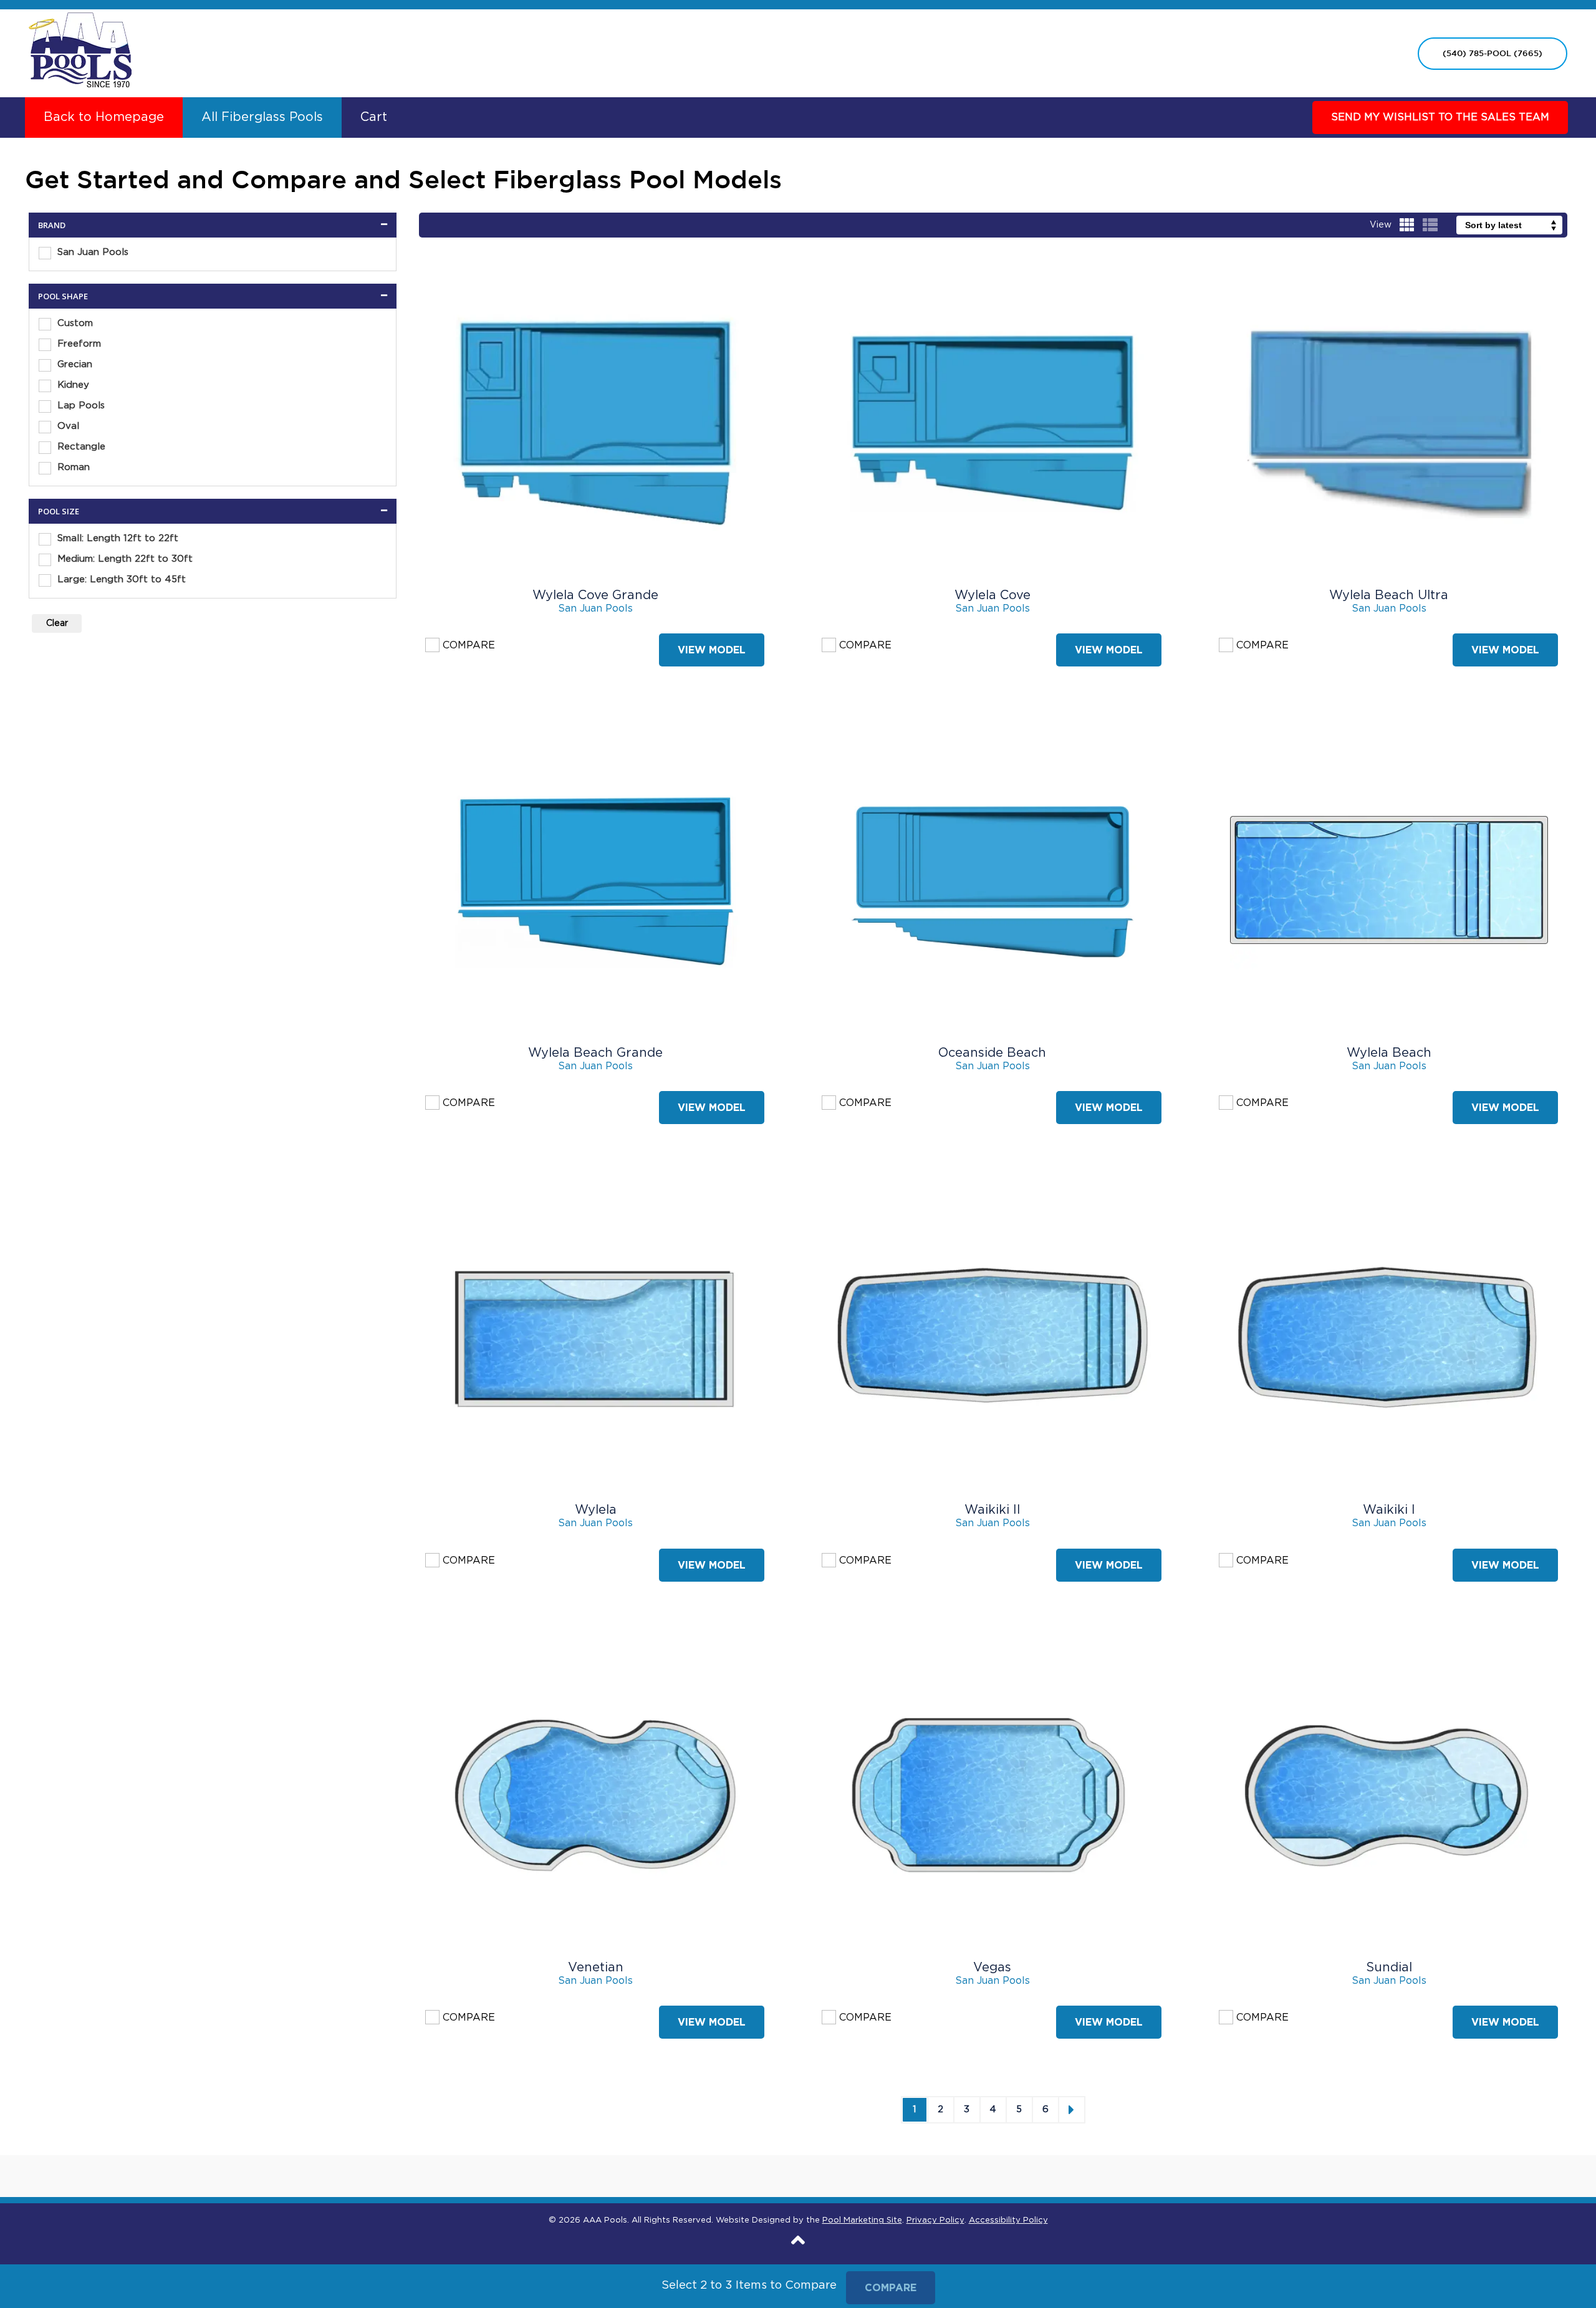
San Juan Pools (595, 608)
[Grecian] (45, 365)
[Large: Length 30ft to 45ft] (45, 580)
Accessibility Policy (1008, 2220)
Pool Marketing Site (862, 2220)
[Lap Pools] (45, 406)
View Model (712, 650)
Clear (57, 623)
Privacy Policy (935, 2220)
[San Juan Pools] (45, 253)
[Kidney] (45, 386)
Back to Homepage (104, 117)
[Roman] (45, 468)
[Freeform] (45, 345)
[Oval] (45, 427)
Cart (374, 117)
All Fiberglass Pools (262, 117)
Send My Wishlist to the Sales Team (1440, 117)
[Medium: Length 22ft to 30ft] (45, 560)
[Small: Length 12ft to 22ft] (45, 539)
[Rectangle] (45, 448)
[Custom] (45, 324)
